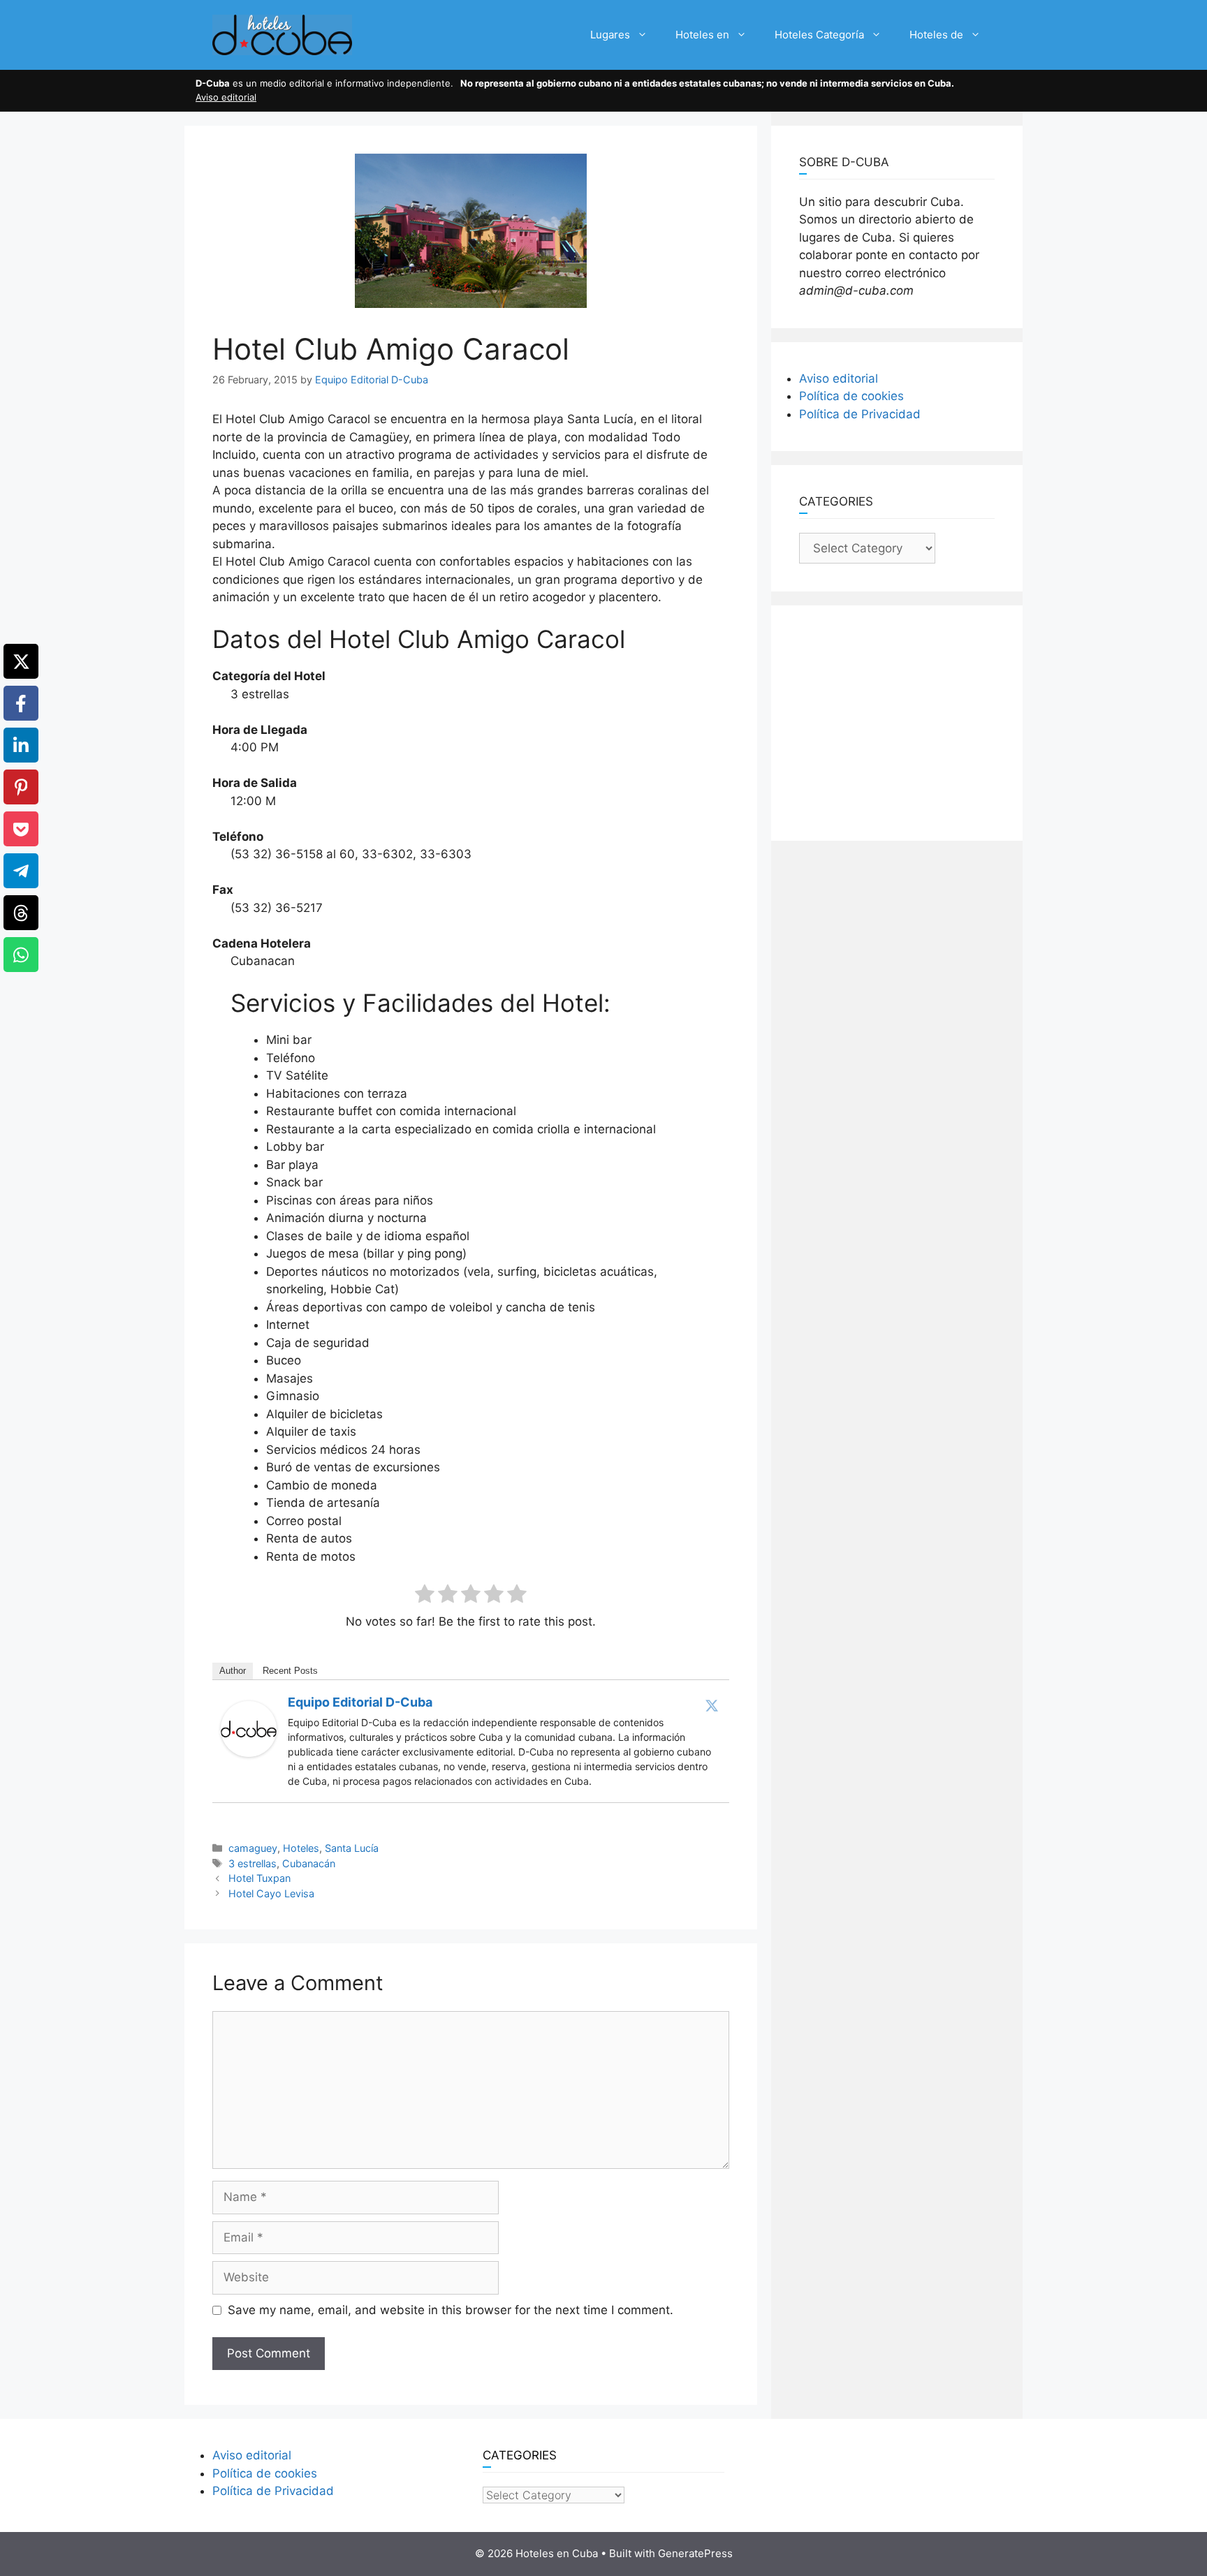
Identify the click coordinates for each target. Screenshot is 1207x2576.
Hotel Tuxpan (259, 1878)
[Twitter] (712, 1705)
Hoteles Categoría (819, 35)
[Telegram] (21, 871)
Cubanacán (309, 1863)
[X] (21, 661)
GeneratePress (695, 2553)
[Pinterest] (21, 787)
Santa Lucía (352, 1848)
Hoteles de (936, 35)
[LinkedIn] (21, 745)
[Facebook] (21, 703)
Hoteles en (702, 35)
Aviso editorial (226, 97)
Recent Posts (290, 1671)
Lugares (610, 35)
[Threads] (21, 913)
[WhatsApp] (21, 955)
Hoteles (301, 1848)
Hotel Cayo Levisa (271, 1893)
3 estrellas (253, 1863)
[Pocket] (21, 829)
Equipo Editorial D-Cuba (360, 1702)
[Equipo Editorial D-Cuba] (249, 1753)
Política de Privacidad (860, 414)
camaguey (253, 1848)
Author (233, 1671)
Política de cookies (851, 396)
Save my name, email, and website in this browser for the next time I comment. (451, 2310)
